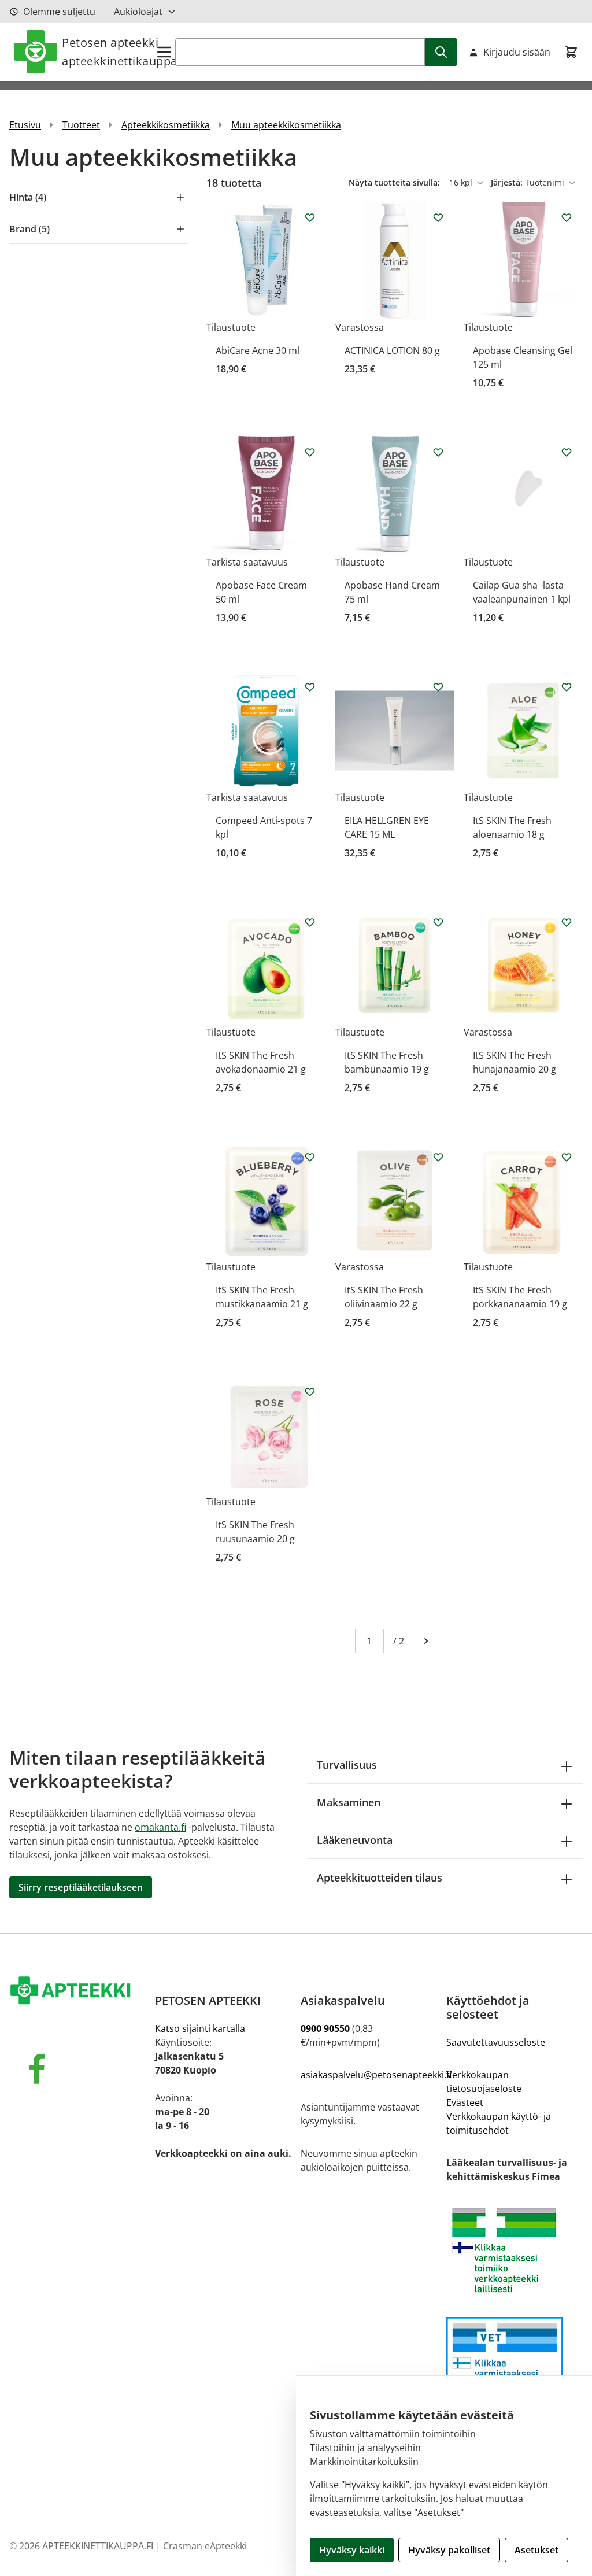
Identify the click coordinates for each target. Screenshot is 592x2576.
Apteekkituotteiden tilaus (380, 1878)
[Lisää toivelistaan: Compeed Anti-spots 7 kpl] (310, 687)
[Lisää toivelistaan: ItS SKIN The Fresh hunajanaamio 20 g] (567, 922)
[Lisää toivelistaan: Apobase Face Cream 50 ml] (310, 452)
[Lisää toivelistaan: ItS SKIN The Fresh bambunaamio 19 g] (438, 922)
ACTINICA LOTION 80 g (392, 350)
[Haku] (441, 52)
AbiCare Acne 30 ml (258, 350)
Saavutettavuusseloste (496, 2042)
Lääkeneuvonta (355, 1840)
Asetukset (536, 2550)
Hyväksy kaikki (352, 2550)
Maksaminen (349, 1802)
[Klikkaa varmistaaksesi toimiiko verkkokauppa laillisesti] (515, 2250)
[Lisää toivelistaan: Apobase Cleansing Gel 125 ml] (567, 217)
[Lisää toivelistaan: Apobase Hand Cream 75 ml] (438, 452)
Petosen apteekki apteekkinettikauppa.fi (108, 52)
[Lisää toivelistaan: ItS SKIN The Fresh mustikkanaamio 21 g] (310, 1157)
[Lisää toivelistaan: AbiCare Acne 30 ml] (310, 217)
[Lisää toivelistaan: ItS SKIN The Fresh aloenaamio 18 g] (567, 687)
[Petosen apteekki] (77, 1991)
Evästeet (465, 2102)
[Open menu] (164, 52)
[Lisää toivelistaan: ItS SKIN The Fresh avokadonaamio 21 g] (310, 922)
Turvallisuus (347, 1765)
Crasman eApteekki (205, 2546)
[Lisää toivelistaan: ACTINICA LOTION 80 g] (438, 217)
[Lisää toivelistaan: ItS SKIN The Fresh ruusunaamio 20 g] (310, 1392)
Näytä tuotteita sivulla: (395, 182)
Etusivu (25, 125)
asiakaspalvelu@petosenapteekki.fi (376, 2075)
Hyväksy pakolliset (449, 2550)
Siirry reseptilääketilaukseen (81, 1887)
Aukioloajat (138, 12)
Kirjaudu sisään (517, 52)
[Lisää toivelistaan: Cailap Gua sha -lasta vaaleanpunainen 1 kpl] (567, 452)
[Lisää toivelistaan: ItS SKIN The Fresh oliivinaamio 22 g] (438, 1157)
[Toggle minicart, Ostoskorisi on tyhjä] (571, 52)
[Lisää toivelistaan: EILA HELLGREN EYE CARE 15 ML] (438, 687)
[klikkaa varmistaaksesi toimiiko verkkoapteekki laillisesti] (515, 2366)
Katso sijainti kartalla (200, 2028)
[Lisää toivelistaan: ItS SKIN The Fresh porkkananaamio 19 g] (567, 1157)
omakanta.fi (160, 1827)
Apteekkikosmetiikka (166, 125)
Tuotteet (81, 125)
